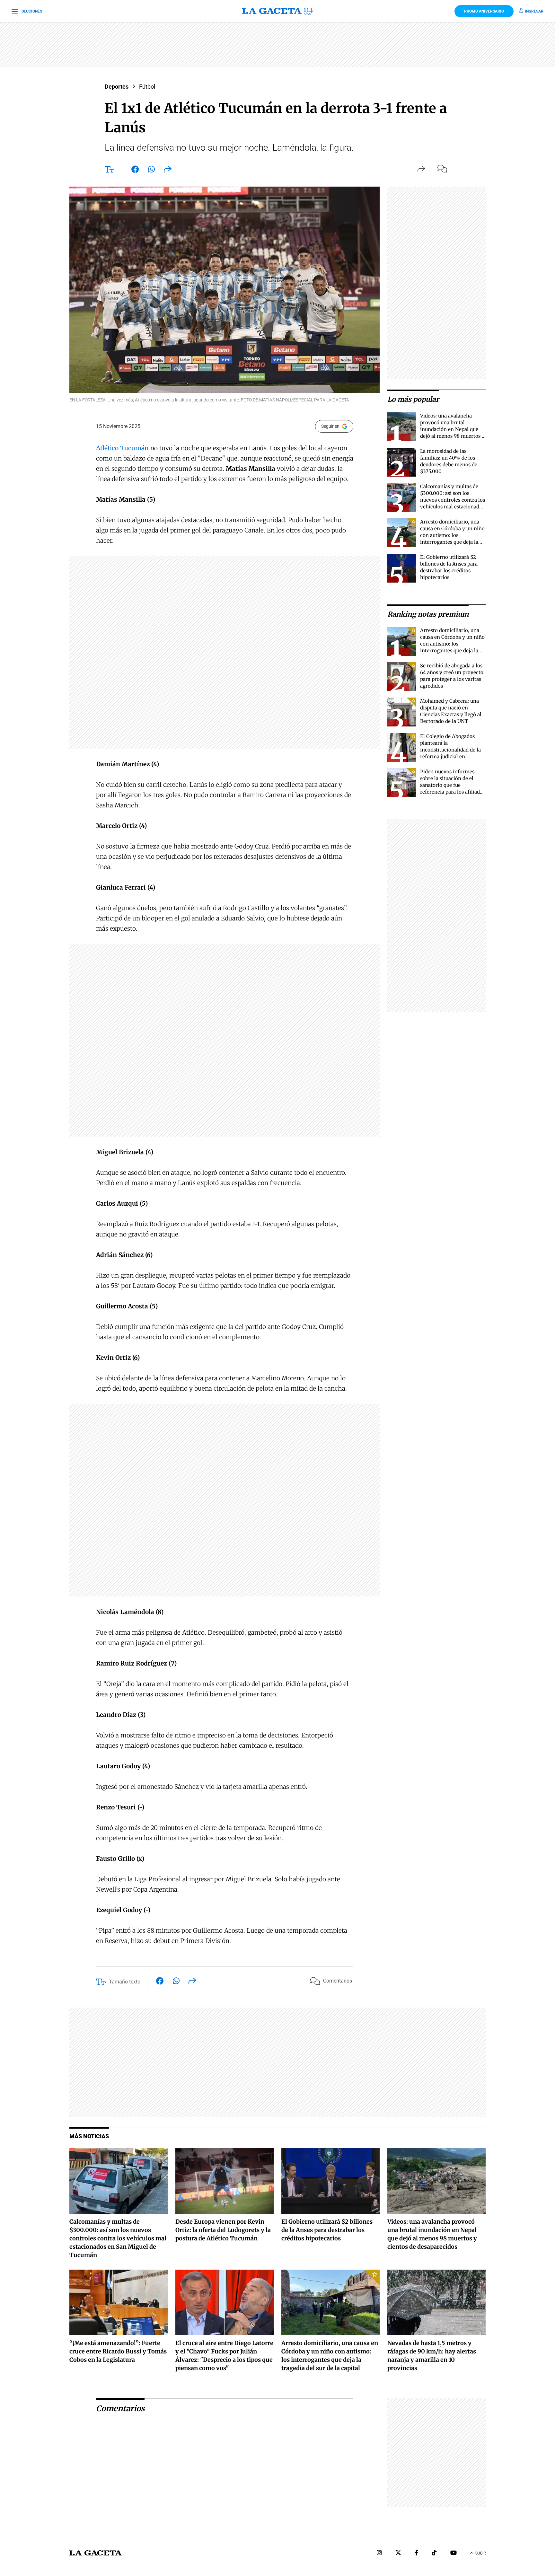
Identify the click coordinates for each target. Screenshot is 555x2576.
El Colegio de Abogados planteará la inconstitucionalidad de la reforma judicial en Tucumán (450, 750)
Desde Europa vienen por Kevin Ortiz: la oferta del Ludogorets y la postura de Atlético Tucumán (223, 2230)
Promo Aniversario (484, 11)
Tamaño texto (125, 1982)
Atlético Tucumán (122, 448)
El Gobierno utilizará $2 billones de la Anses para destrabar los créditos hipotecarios (327, 2230)
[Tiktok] (434, 2553)
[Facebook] (416, 2553)
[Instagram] (379, 2553)
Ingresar (534, 11)
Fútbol (147, 87)
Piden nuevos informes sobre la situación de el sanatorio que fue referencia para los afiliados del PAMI (453, 785)
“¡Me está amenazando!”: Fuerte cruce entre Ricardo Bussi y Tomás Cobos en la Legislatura (118, 2351)
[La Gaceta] (277, 11)
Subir (480, 2553)
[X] (398, 2553)
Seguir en (330, 426)
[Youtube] (454, 2553)
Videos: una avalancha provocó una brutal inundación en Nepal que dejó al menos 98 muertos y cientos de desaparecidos (452, 429)
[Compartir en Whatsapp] (151, 171)
